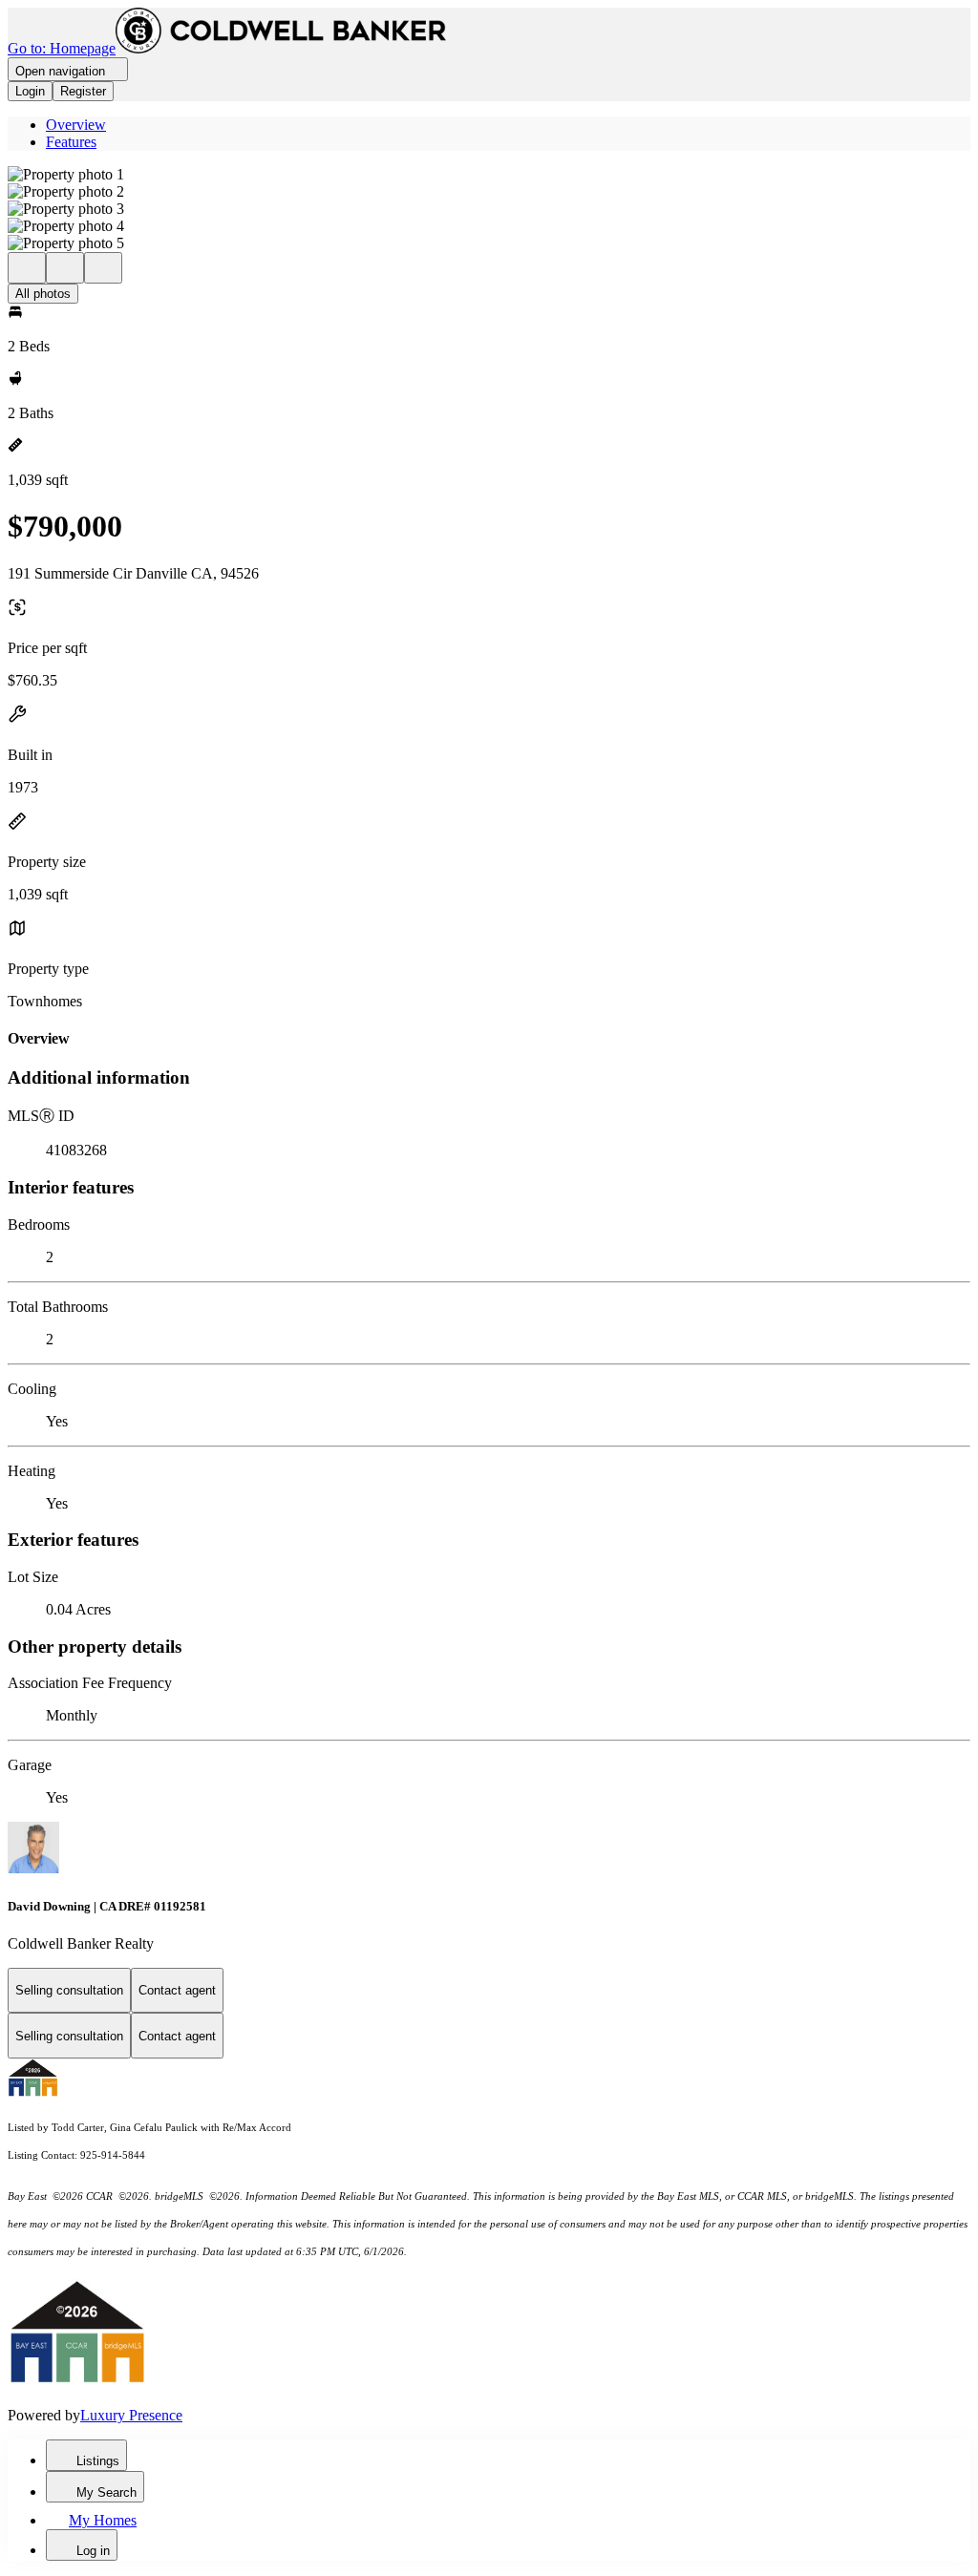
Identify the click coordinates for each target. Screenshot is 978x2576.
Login (30, 91)
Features (71, 142)
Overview (76, 125)
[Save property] (65, 268)
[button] (489, 175)
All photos (43, 294)
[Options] (27, 268)
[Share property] (103, 268)
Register (83, 91)
